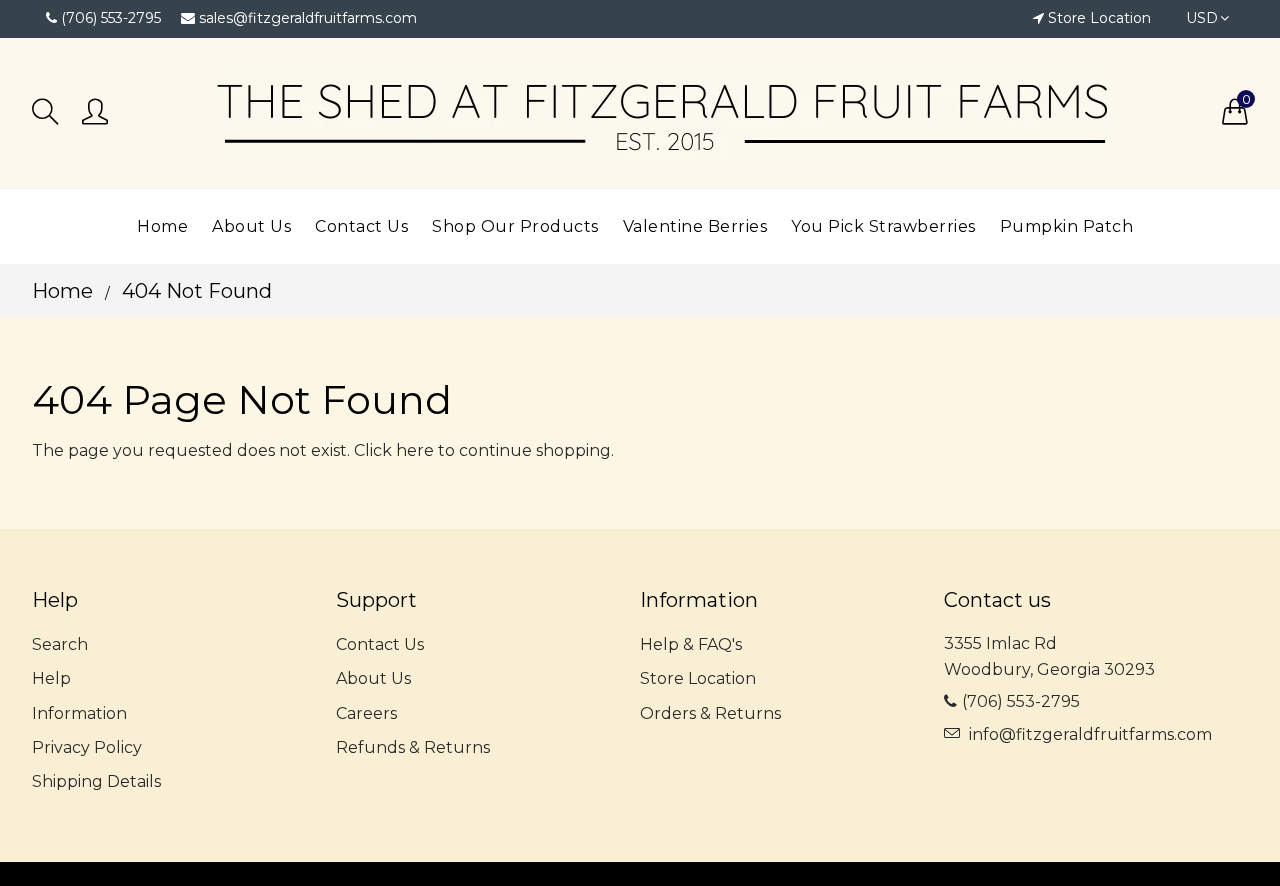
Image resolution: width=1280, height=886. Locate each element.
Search (60, 644)
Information (79, 713)
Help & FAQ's (691, 644)
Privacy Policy (87, 747)
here (415, 450)
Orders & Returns (710, 713)
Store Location (1099, 18)
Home (62, 291)
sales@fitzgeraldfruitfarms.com (308, 18)
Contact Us (380, 644)
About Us (373, 678)
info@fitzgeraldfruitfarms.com (1090, 734)
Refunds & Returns (413, 747)
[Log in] (95, 113)
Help (51, 678)
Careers (366, 713)
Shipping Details (96, 781)
